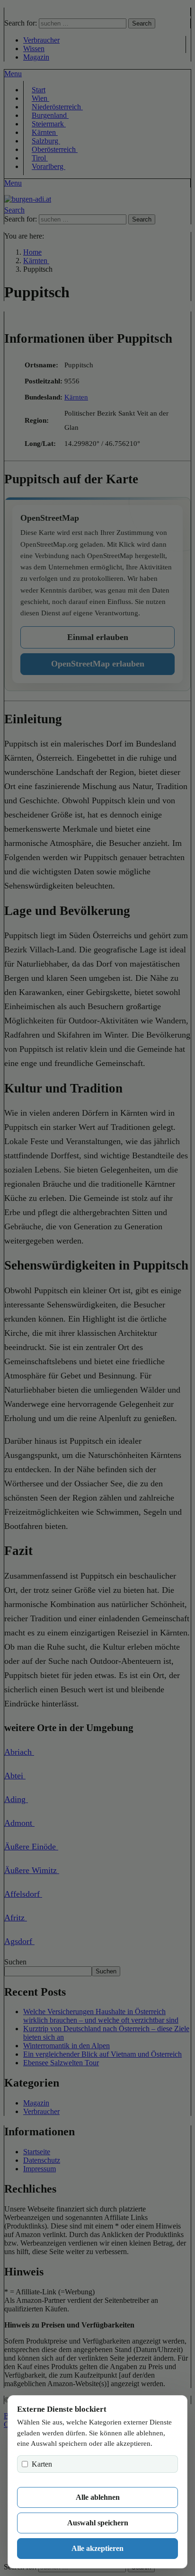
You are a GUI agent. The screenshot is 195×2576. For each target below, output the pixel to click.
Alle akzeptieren (97, 2548)
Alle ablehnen (98, 2497)
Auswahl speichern (98, 2523)
